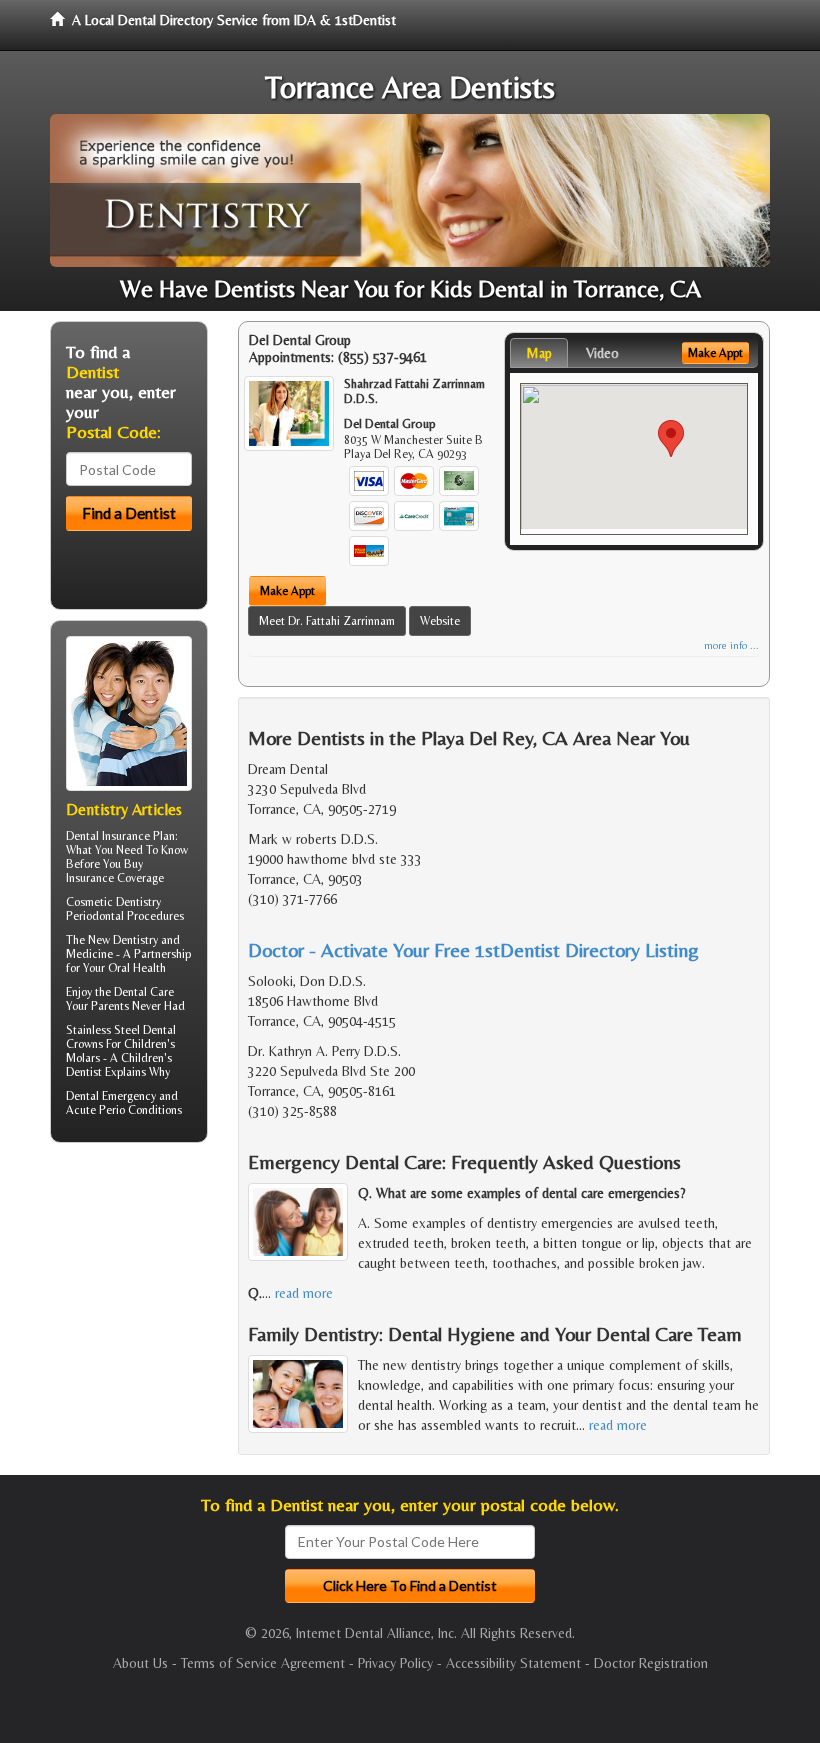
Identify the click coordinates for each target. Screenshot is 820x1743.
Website (440, 621)
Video (602, 353)
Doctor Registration (651, 1663)
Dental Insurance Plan (120, 836)
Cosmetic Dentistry (113, 902)
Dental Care (144, 992)
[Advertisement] (152, 1313)
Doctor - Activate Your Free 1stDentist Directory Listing (473, 949)
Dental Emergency (111, 1096)
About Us (140, 1663)
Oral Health (137, 968)
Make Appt (287, 591)
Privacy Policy (395, 1663)
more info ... (731, 645)
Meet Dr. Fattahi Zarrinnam (327, 621)
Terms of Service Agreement (263, 1663)
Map (539, 353)
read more (304, 1293)
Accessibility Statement (513, 1663)
